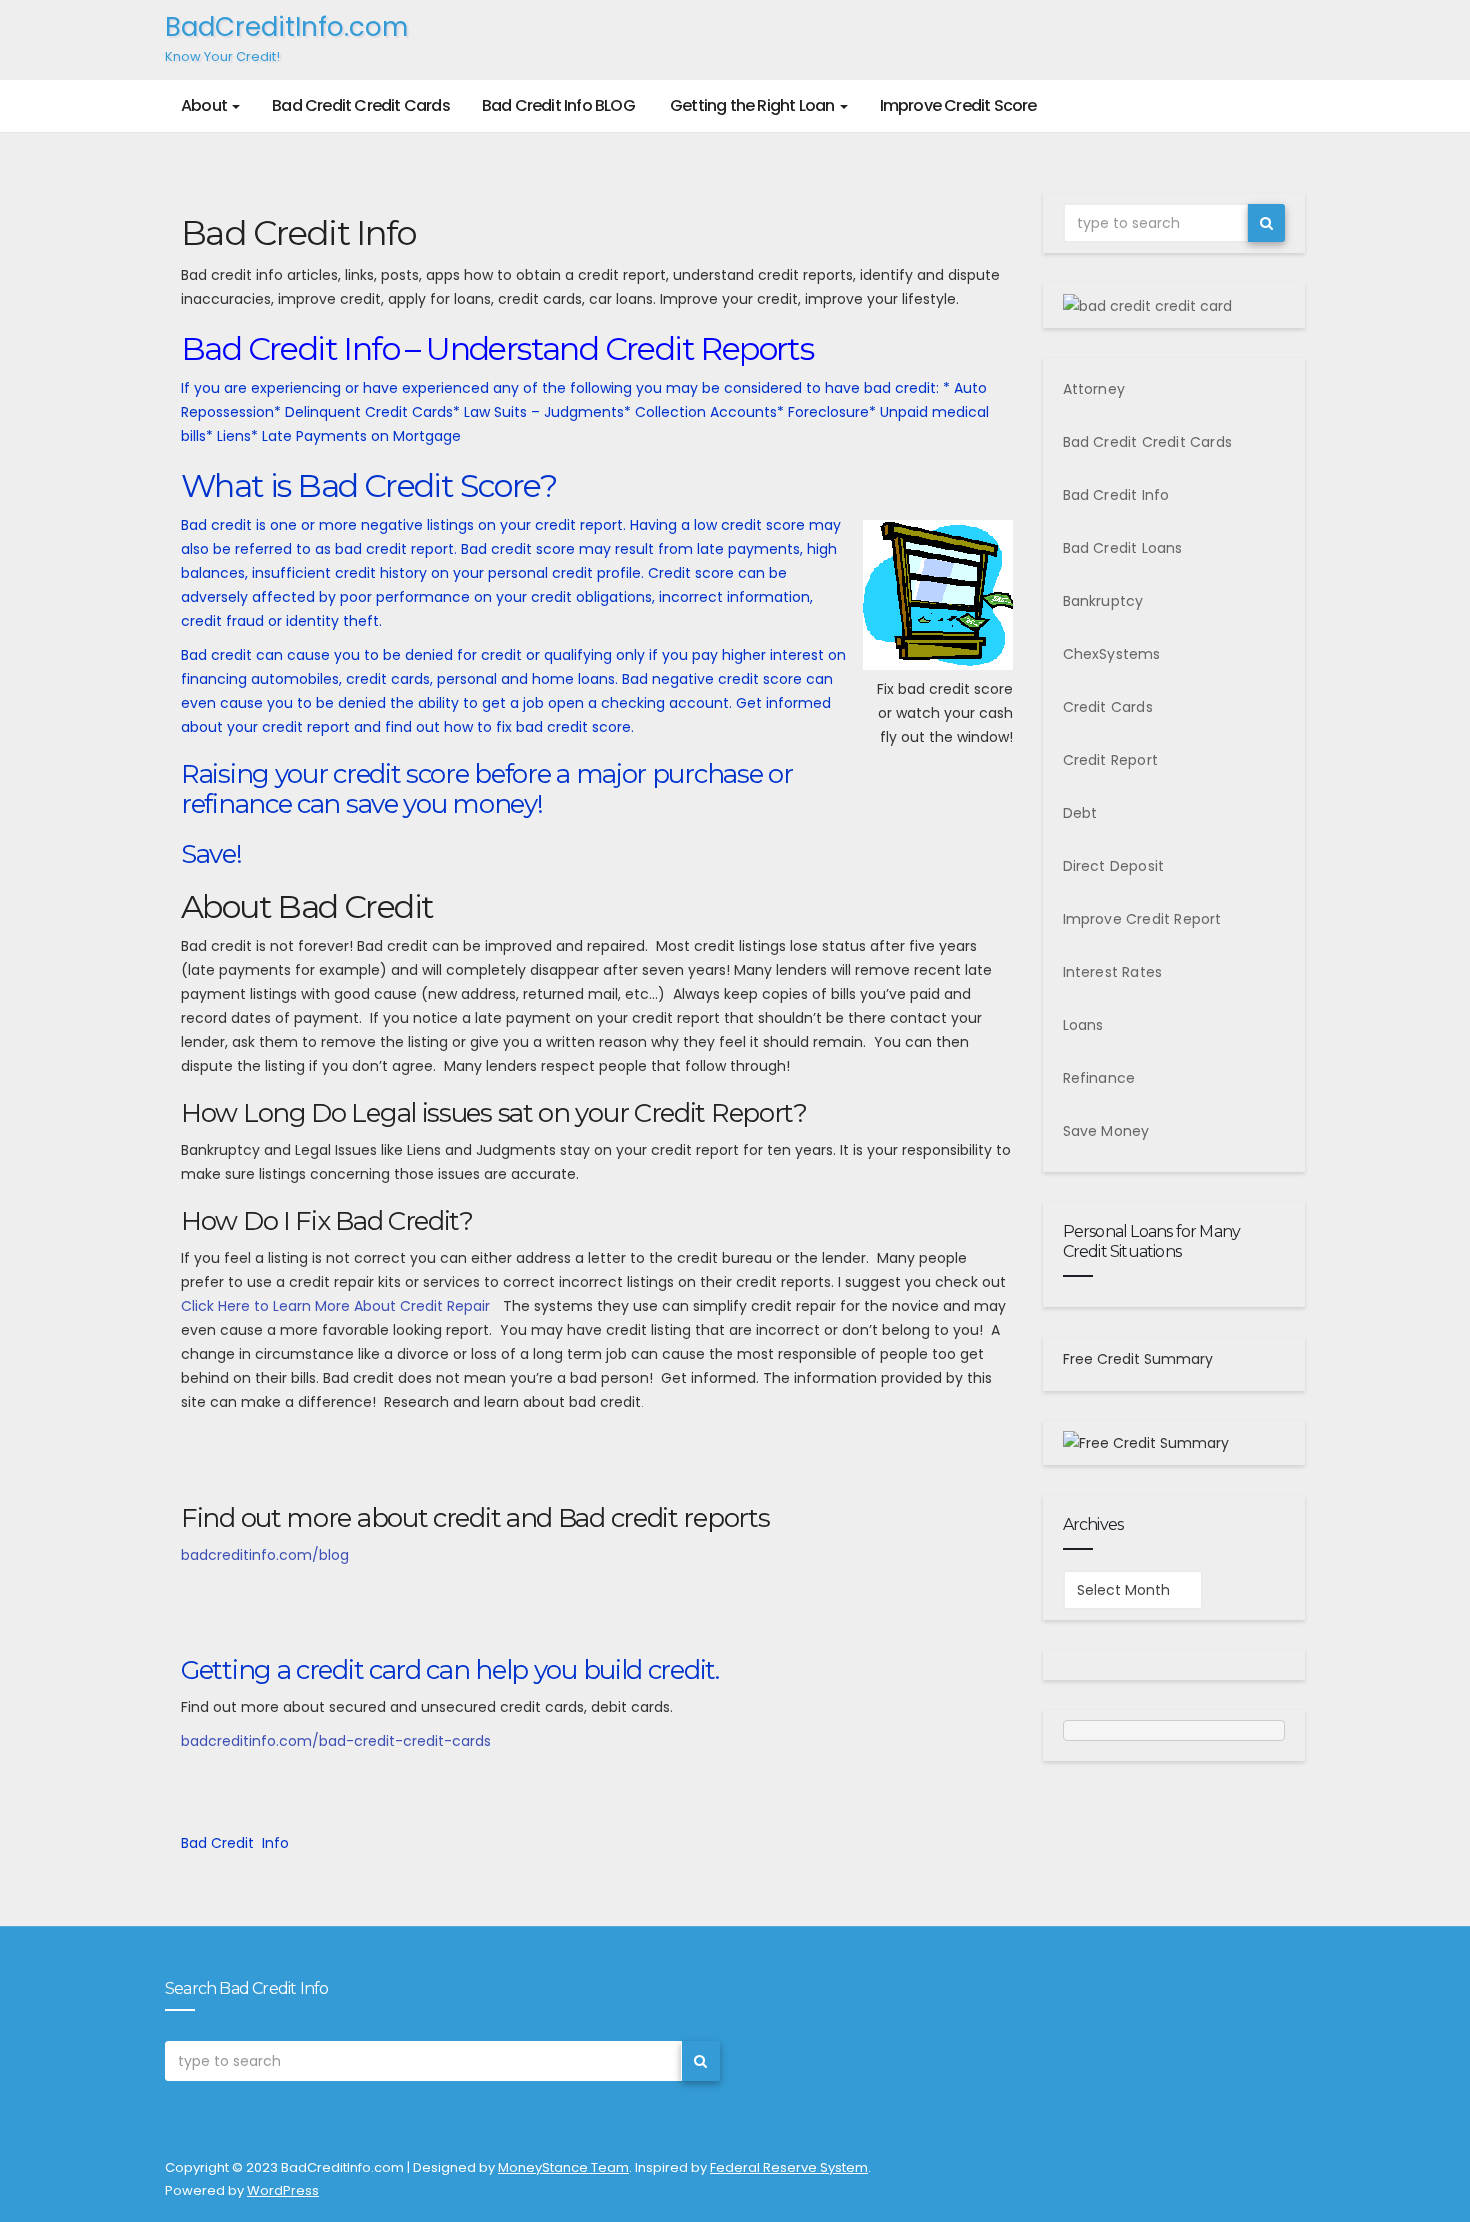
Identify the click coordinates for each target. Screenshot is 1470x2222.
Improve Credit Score (958, 105)
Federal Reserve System (789, 2167)
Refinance (1099, 1078)
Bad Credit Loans (1123, 548)
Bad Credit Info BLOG (558, 105)
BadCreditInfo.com (286, 37)
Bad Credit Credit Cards (361, 105)
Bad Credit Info (1116, 495)
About (205, 105)
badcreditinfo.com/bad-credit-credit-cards (336, 1741)
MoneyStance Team (563, 2167)
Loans (1083, 1025)
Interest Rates (1113, 972)
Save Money (1106, 1131)
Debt (1080, 813)
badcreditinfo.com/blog (265, 1555)
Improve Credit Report (1142, 919)
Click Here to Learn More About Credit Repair (335, 1306)
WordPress (283, 2190)
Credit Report (1111, 760)
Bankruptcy (1103, 601)
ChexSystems (1112, 654)
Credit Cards (1108, 707)
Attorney (1094, 389)
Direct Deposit (1114, 866)
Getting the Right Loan (752, 105)
